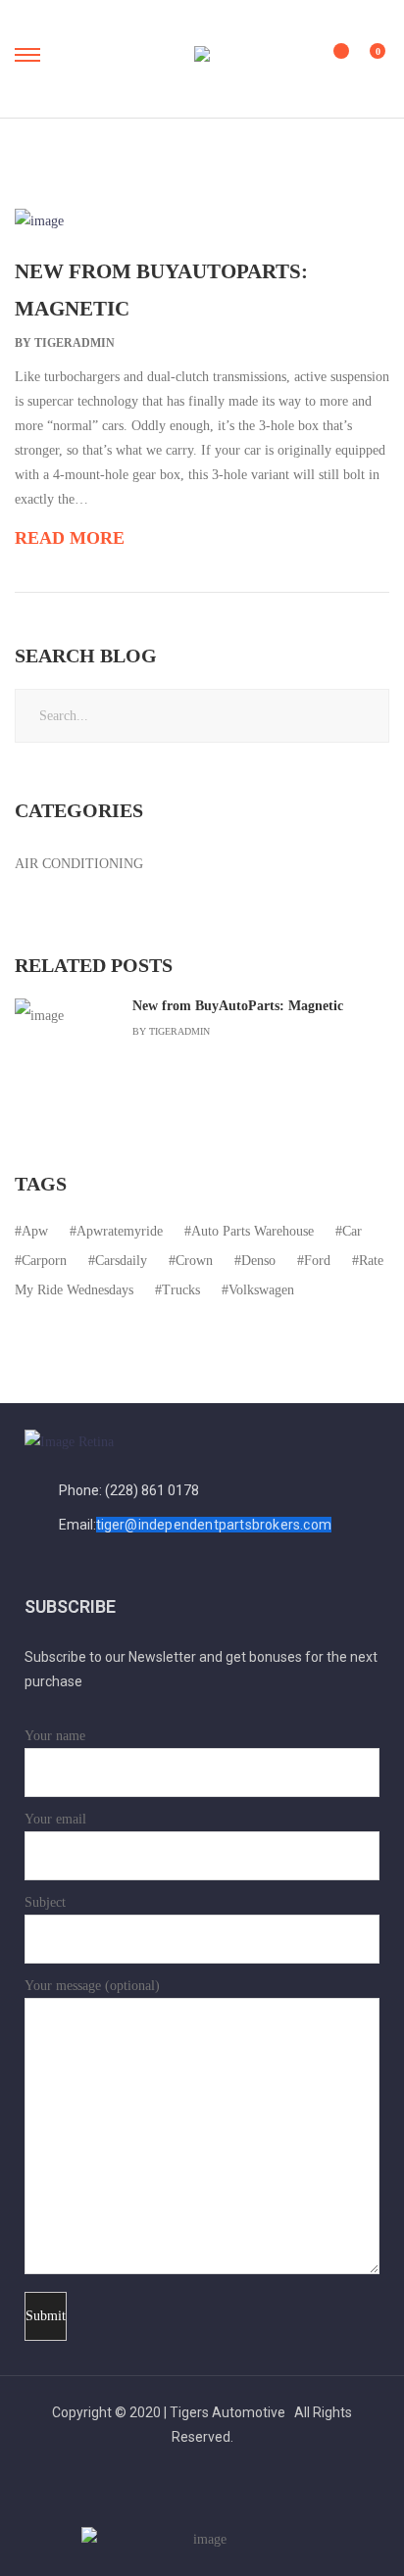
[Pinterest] (229, 2500)
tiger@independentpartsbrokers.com (214, 1525)
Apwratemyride (120, 1231)
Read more (70, 538)
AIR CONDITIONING (79, 864)
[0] (365, 60)
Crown (194, 1261)
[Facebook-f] (150, 2500)
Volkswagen (261, 1290)
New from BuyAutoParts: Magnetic (238, 1006)
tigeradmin (75, 343)
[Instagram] (255, 2500)
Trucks (181, 1290)
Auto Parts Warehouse (252, 1231)
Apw (35, 1231)
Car (352, 1231)
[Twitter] (176, 2500)
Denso (258, 1261)
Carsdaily (121, 1261)
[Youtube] (202, 2500)
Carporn (44, 1261)
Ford (317, 1261)
